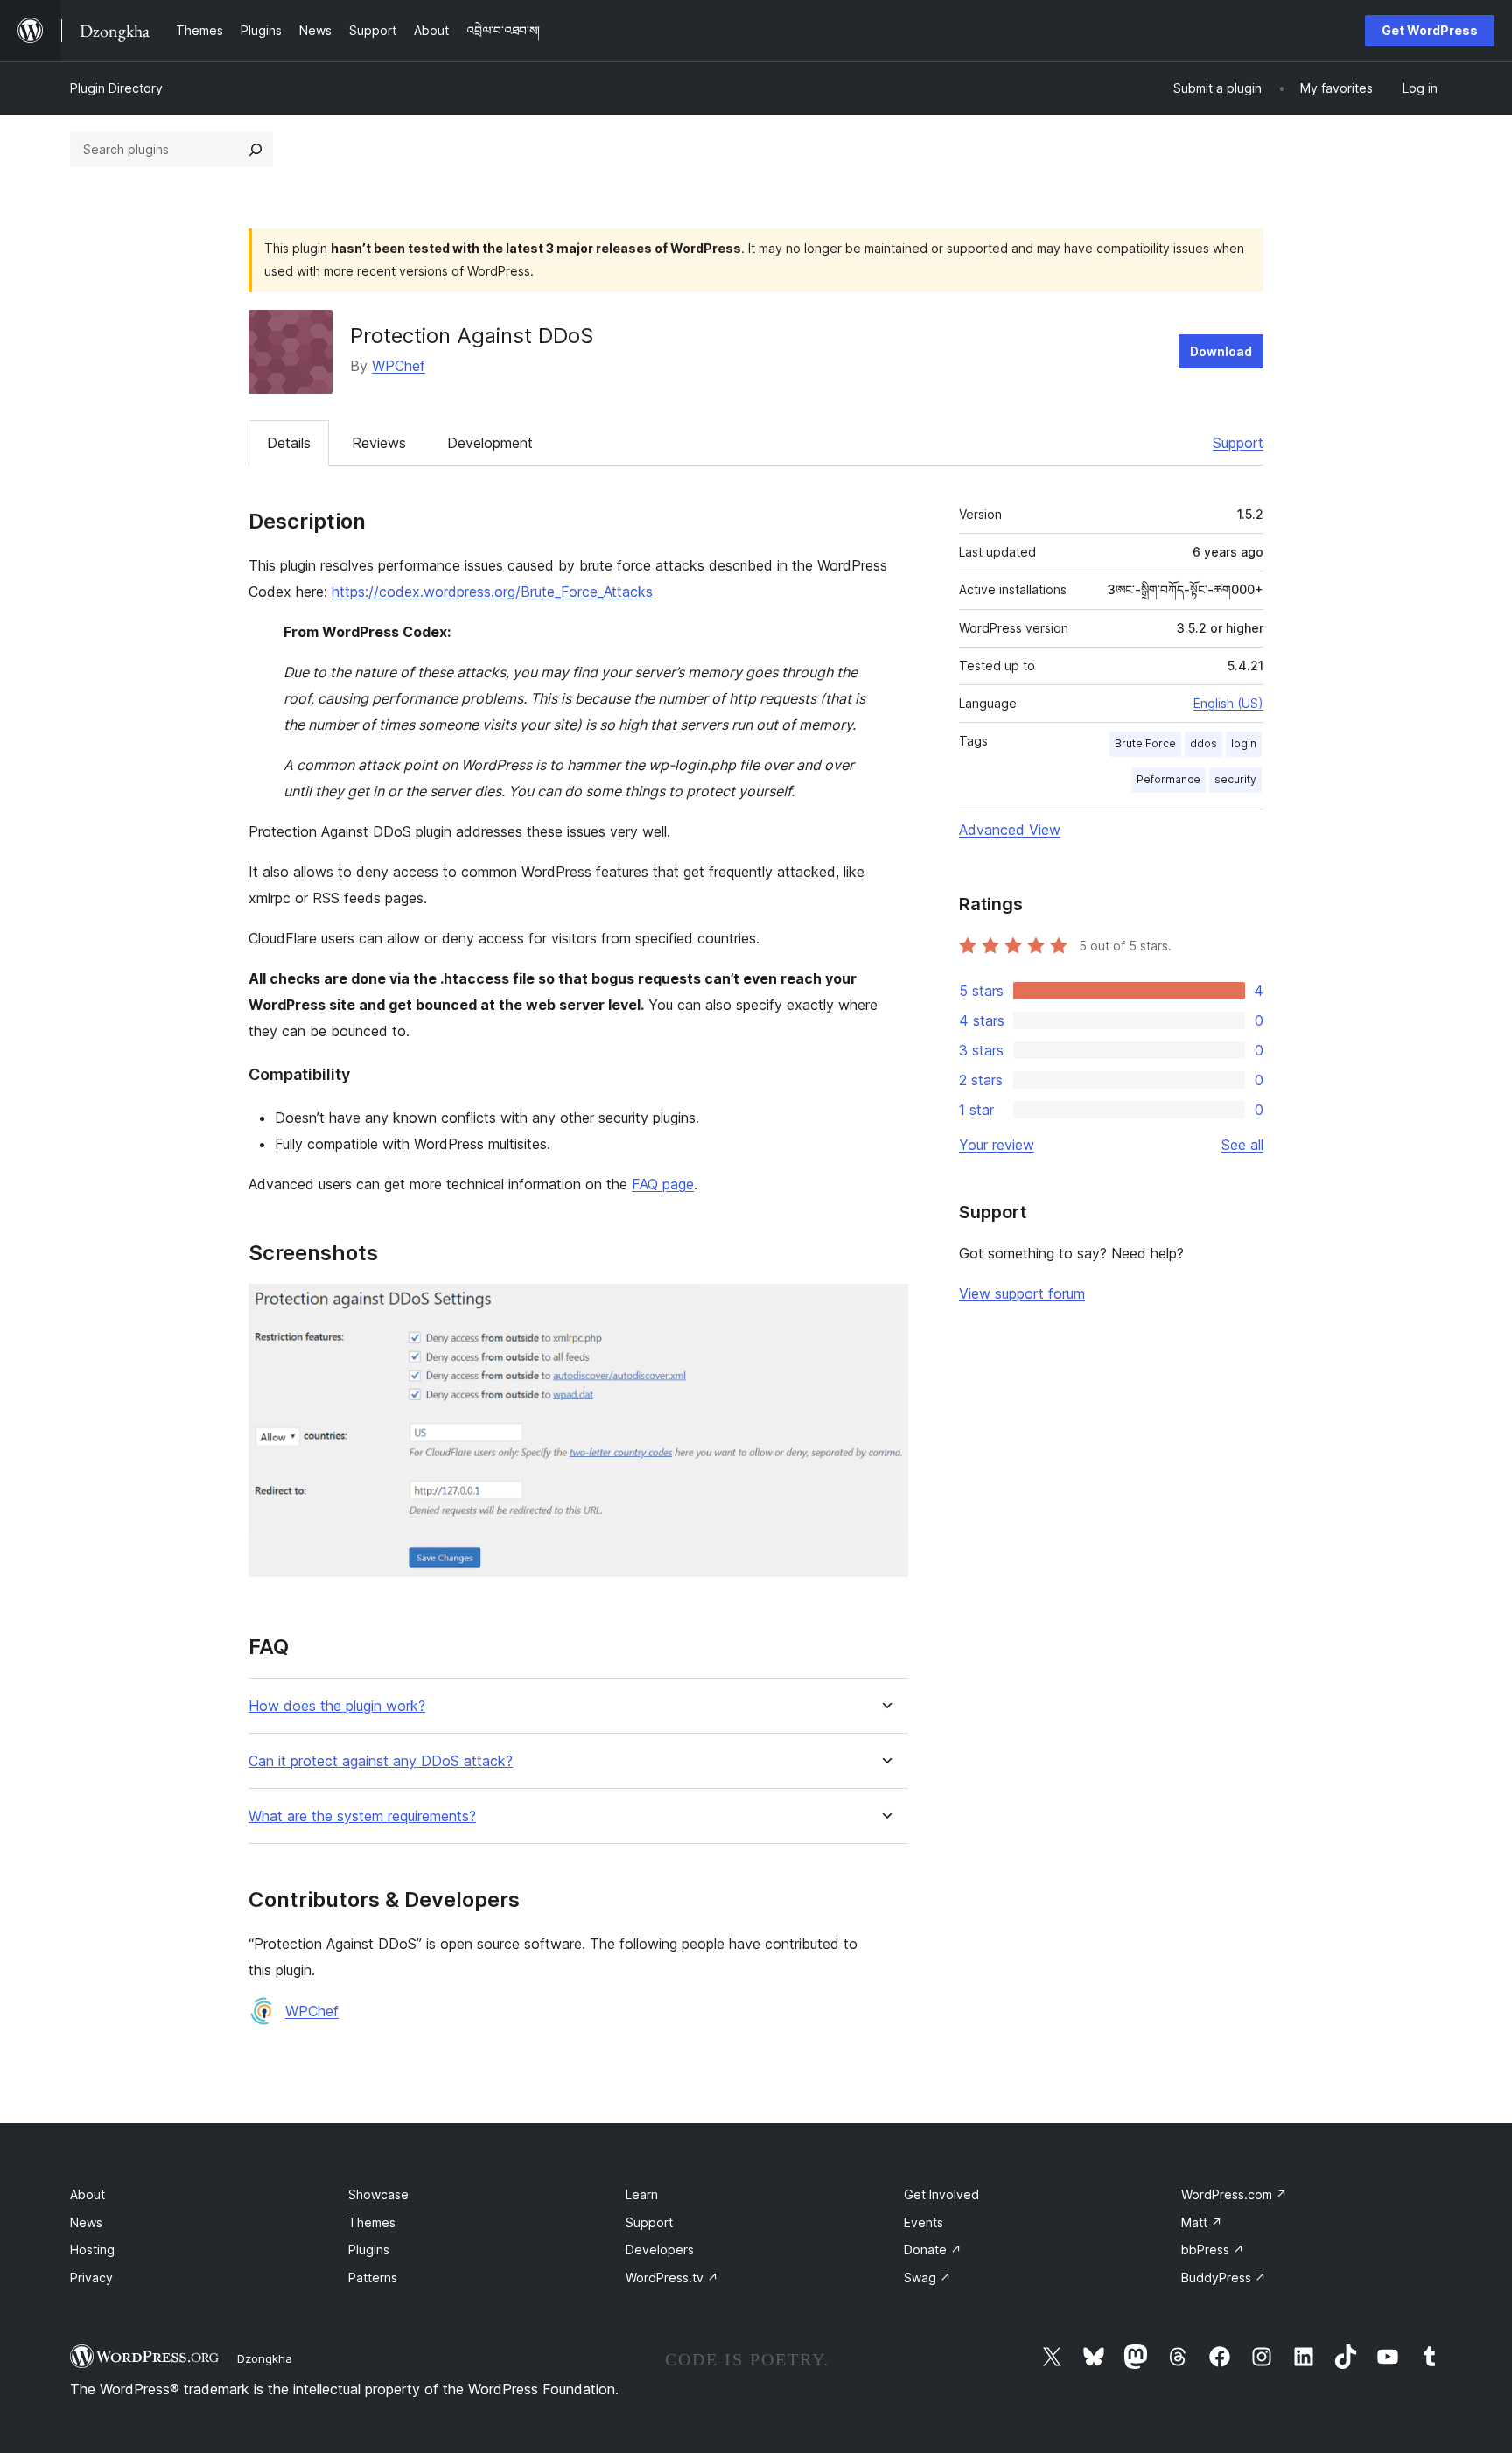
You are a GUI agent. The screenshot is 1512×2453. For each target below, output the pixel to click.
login (1244, 743)
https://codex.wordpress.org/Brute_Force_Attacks (492, 592)
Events (924, 2222)
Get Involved (941, 2194)
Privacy (91, 2278)
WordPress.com (1234, 2194)
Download (1221, 351)
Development (490, 443)
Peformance (1169, 779)
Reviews (379, 443)
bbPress (1213, 2250)
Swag (927, 2278)
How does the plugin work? (337, 1706)
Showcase (378, 2194)
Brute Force (1145, 743)
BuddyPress (1224, 2278)
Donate (933, 2250)
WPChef (399, 366)
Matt (1202, 2222)
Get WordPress (1430, 30)
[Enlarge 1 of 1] (885, 1307)
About (87, 2194)
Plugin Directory (116, 88)
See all (1242, 1145)
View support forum (1022, 1293)
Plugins (369, 2250)
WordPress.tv (672, 2278)
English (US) (1228, 703)
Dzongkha (265, 2358)
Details (289, 443)
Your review (997, 1145)
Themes (372, 2222)
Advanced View (1010, 830)
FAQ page (663, 1184)
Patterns (373, 2278)
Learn (642, 2194)
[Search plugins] (255, 150)
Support (1238, 443)
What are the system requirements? (362, 1816)
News (86, 2222)
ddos (1204, 743)
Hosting (92, 2250)
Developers (660, 2250)
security (1235, 779)
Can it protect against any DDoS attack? (381, 1761)
